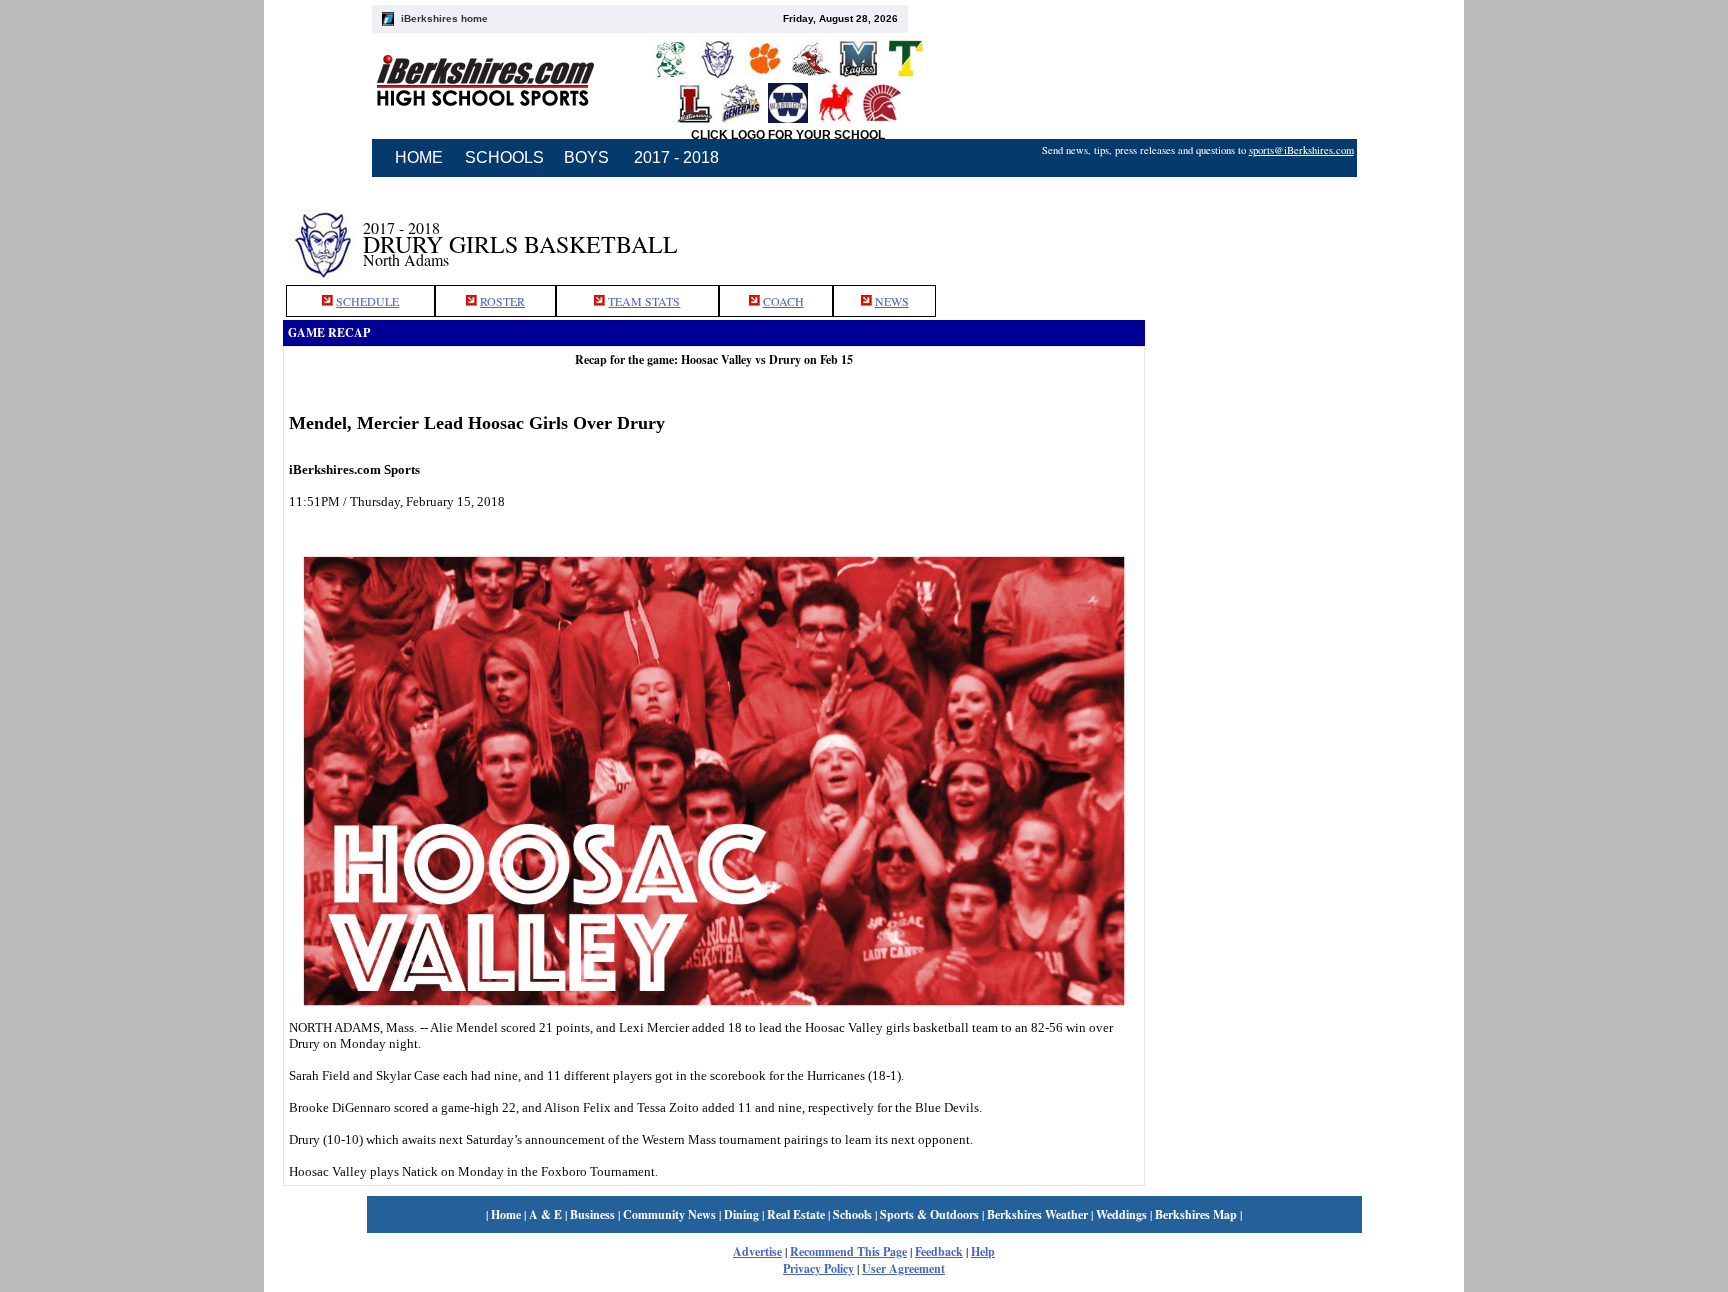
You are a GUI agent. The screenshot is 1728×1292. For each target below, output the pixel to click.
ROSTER (502, 301)
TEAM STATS (644, 301)
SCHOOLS (504, 157)
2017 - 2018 (676, 157)
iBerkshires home (444, 18)
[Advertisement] (1295, 233)
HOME (419, 157)
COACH (783, 301)
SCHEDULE (367, 301)
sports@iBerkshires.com (1301, 150)
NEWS (892, 301)
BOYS (586, 157)
